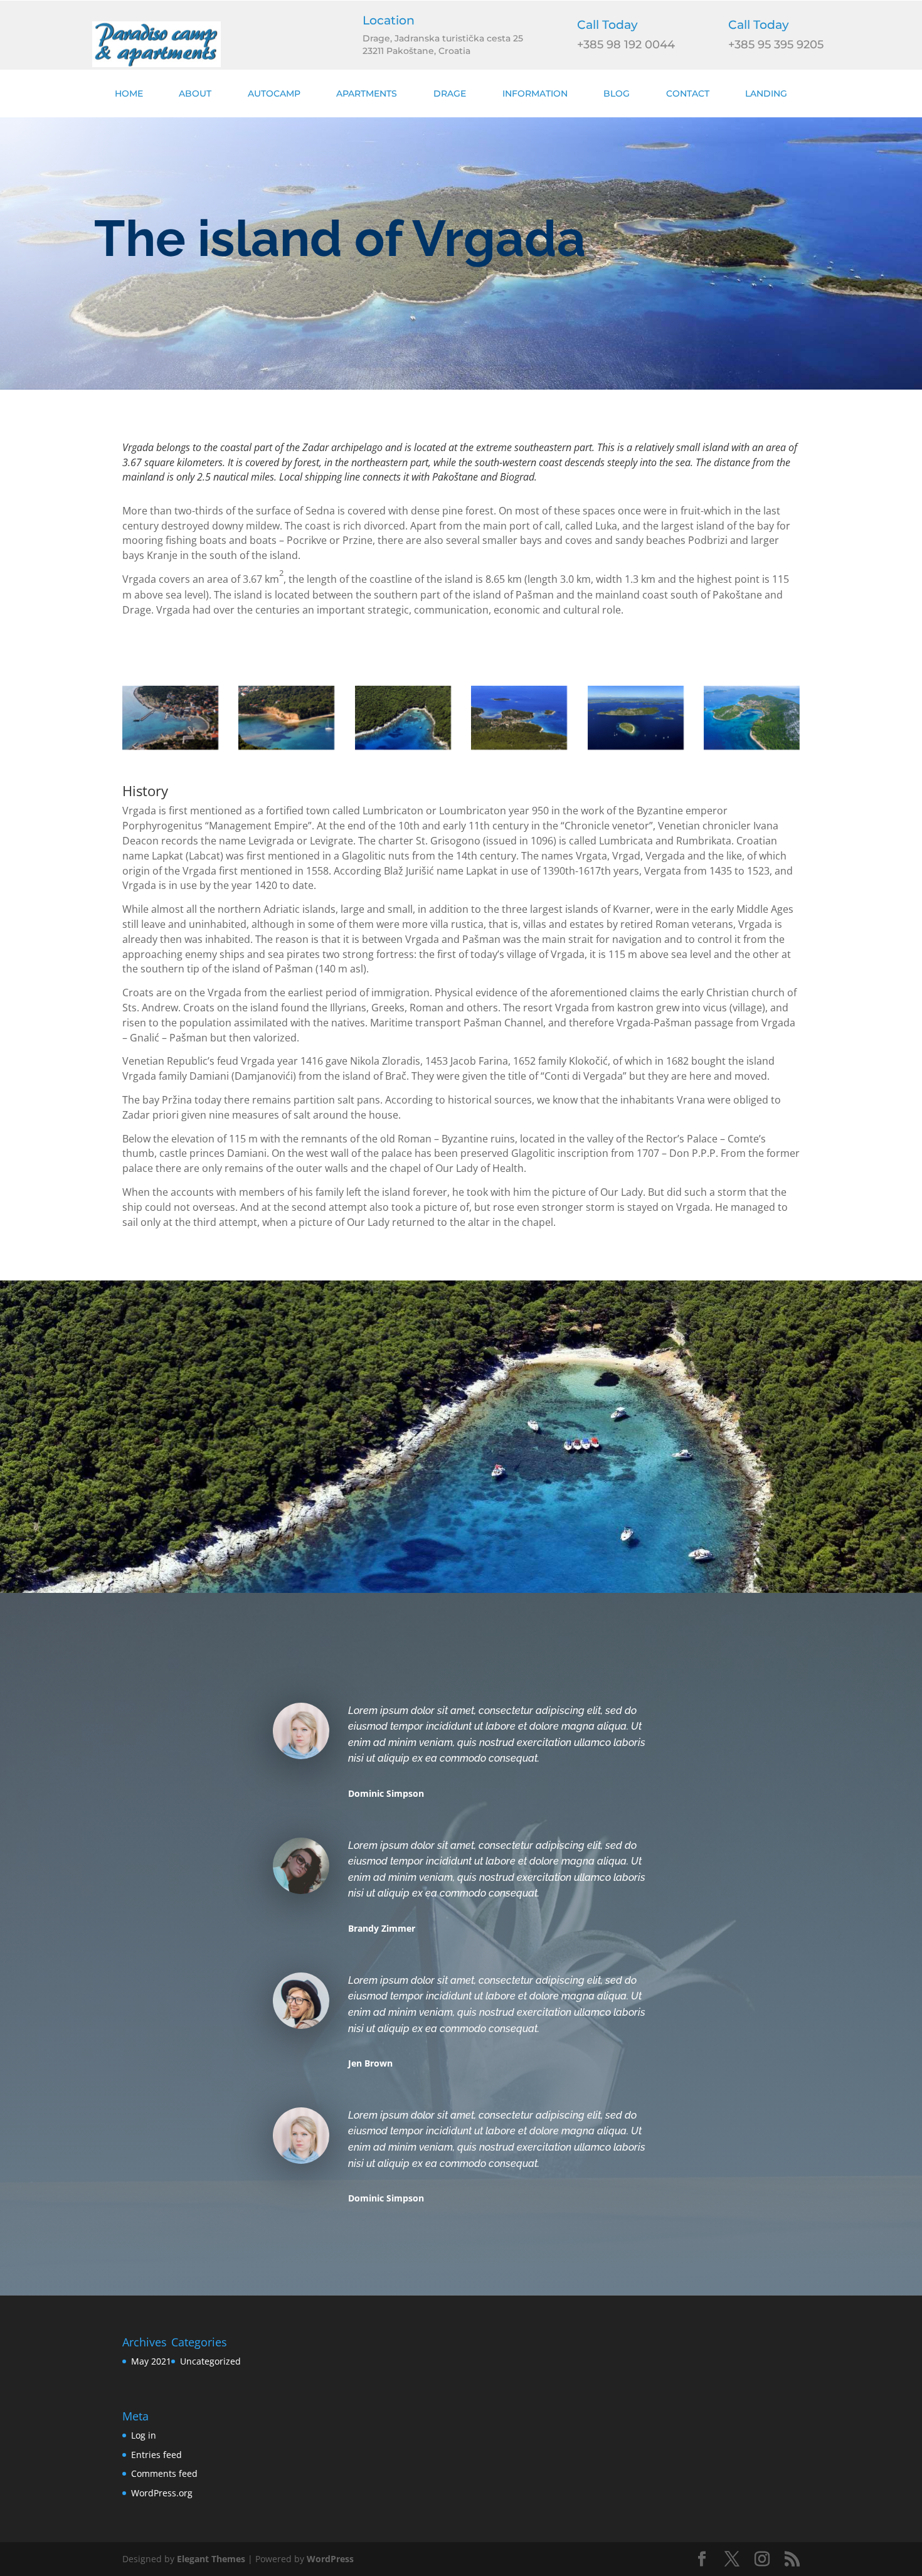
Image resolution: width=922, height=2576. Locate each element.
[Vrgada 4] (519, 718)
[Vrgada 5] (636, 718)
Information (535, 93)
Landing (766, 93)
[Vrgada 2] (286, 718)
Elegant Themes (211, 2559)
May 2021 (151, 2361)
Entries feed (156, 2455)
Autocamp (274, 93)
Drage (450, 93)
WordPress (330, 2559)
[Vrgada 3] (403, 718)
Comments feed (164, 2473)
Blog (617, 93)
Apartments (367, 93)
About (195, 93)
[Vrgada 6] (752, 718)
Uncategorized (210, 2361)
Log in (144, 2435)
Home (129, 93)
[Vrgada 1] (170, 718)
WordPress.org (162, 2493)
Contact (688, 93)
